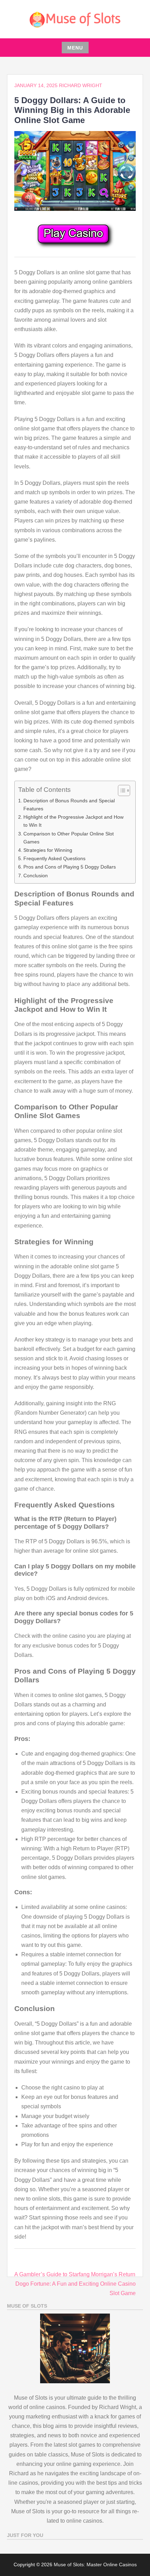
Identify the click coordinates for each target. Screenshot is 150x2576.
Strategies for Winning (48, 850)
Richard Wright (81, 85)
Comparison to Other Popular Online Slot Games (69, 838)
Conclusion (36, 876)
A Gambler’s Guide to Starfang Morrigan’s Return (75, 2274)
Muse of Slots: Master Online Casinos (95, 2564)
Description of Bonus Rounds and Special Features (69, 805)
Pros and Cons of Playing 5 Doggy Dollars (70, 867)
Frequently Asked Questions (54, 858)
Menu (75, 48)
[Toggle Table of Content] (121, 790)
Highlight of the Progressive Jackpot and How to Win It (73, 821)
